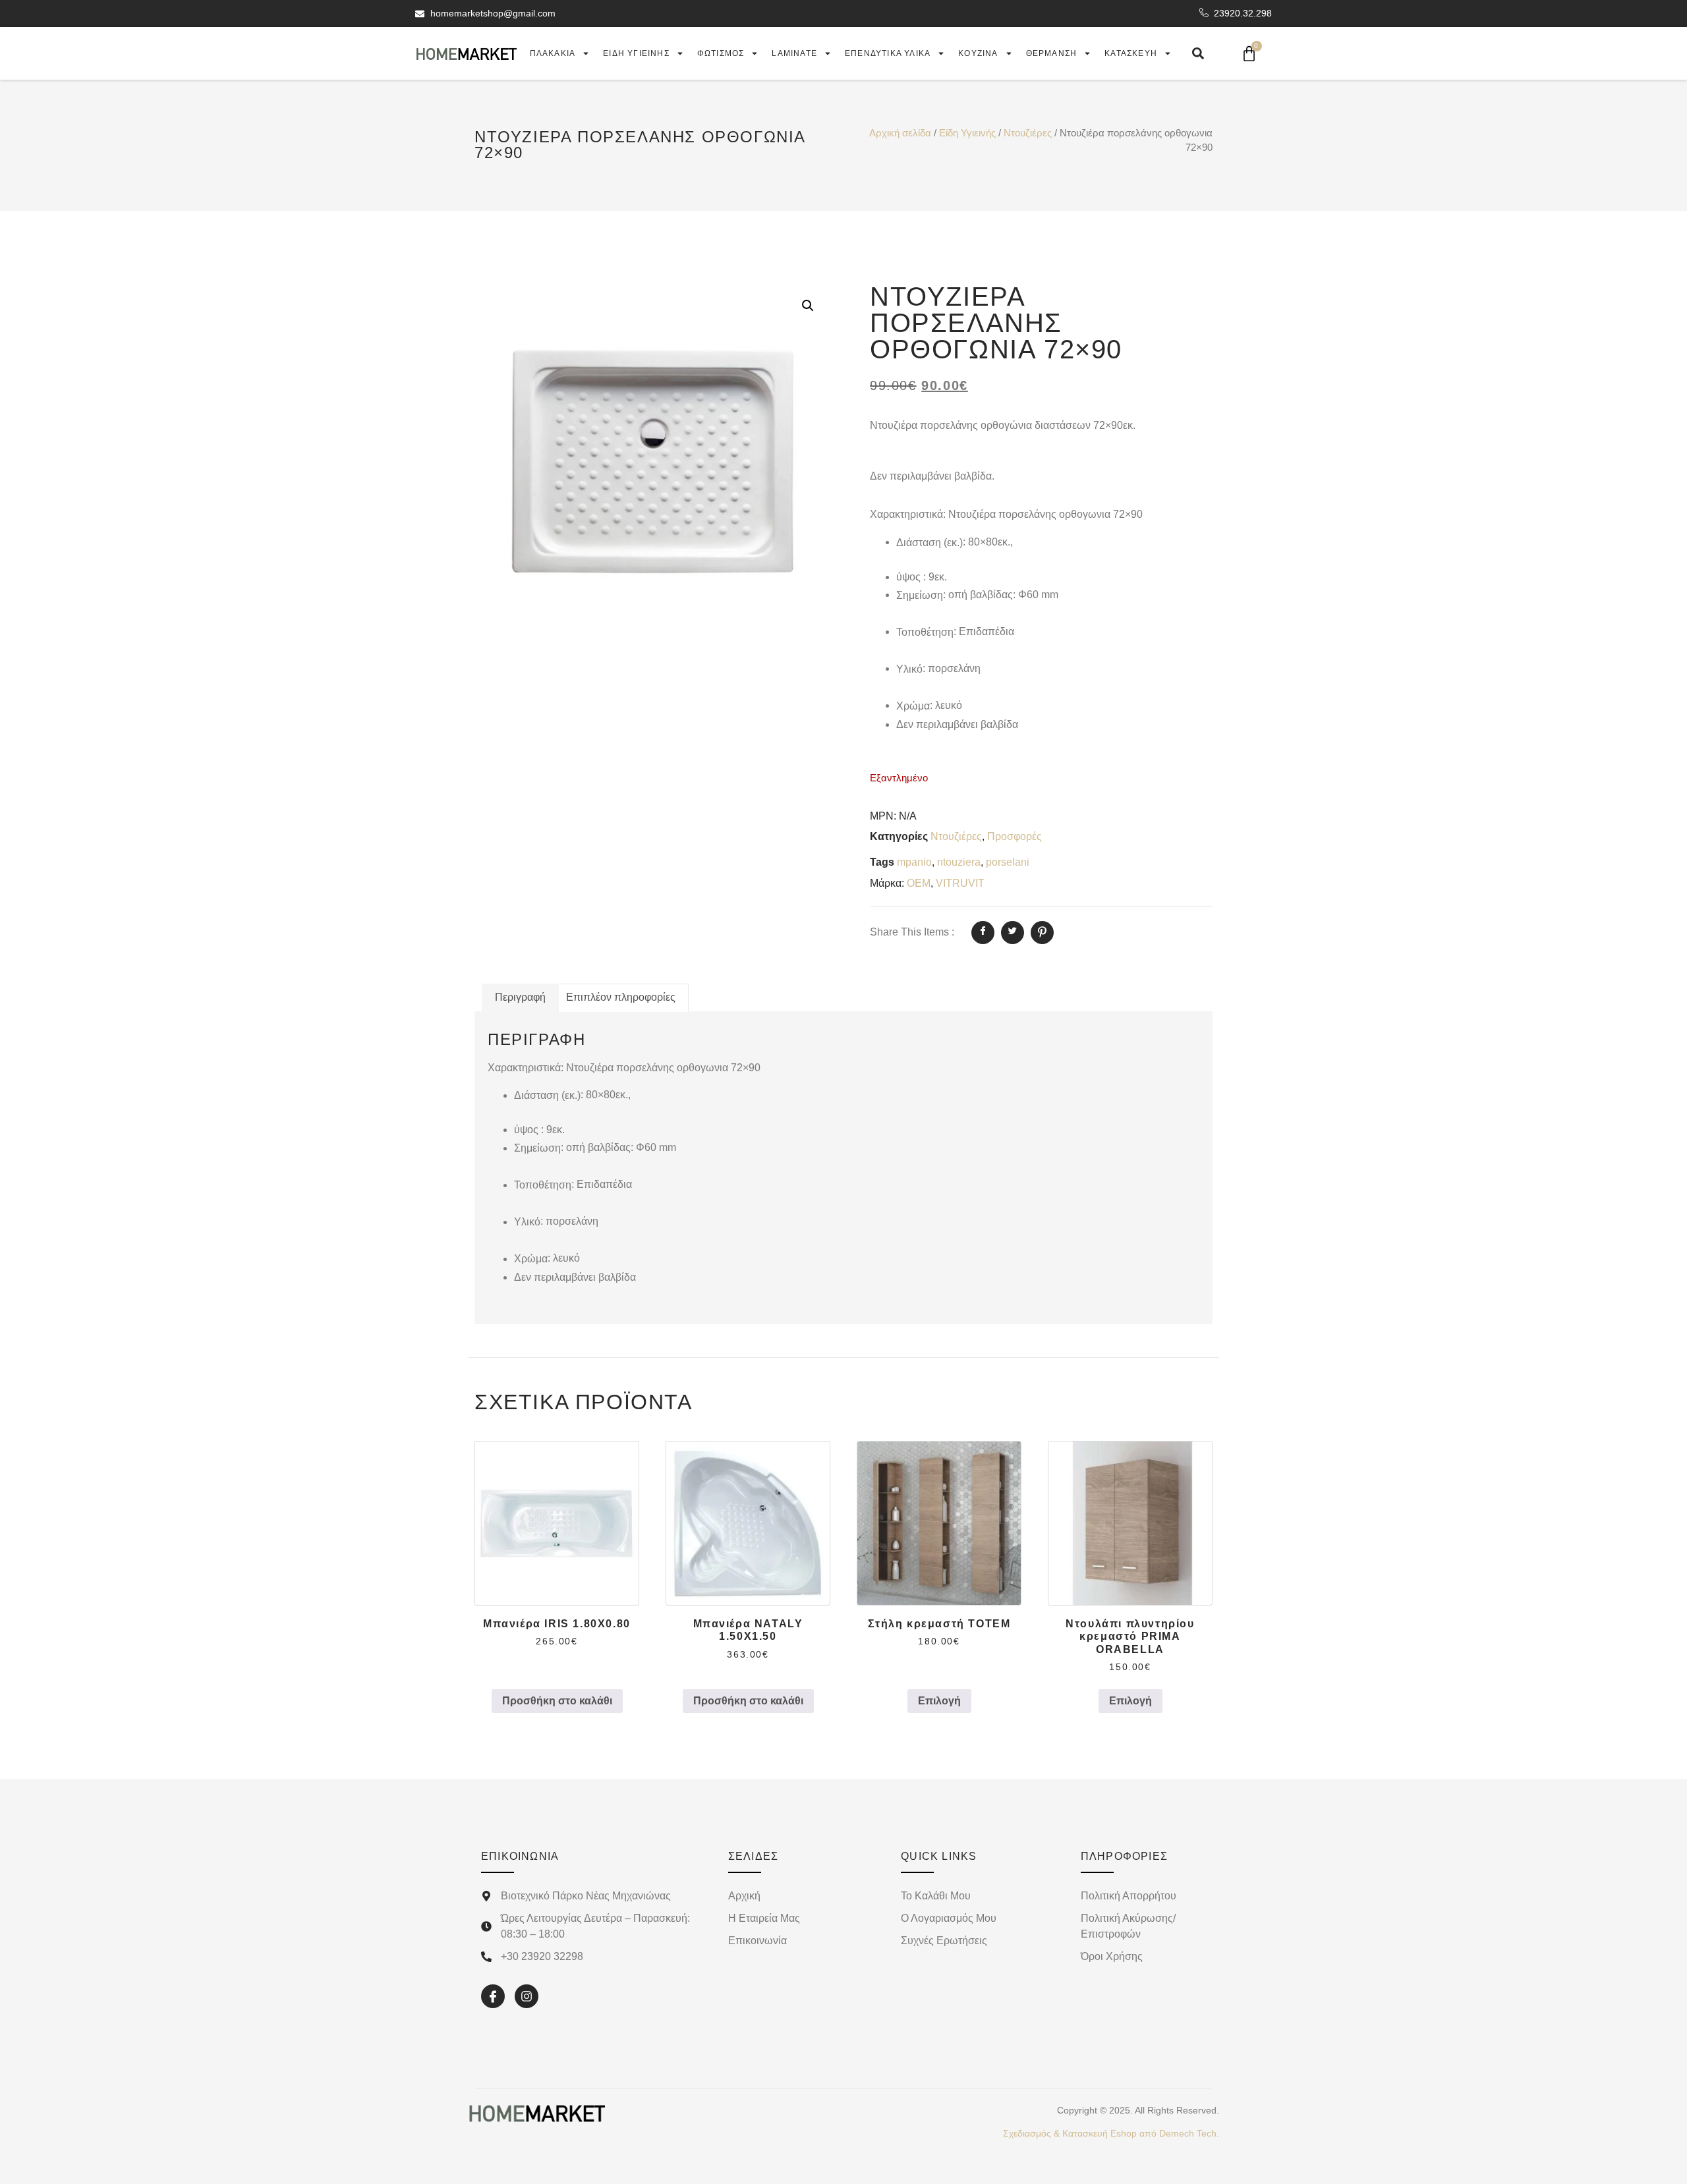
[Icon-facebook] (493, 1996)
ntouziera (959, 862)
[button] (808, 306)
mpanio (914, 862)
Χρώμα (913, 706)
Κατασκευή (1131, 53)
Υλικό (909, 669)
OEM (919, 883)
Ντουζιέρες (1028, 133)
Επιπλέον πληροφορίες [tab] (621, 997)
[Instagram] (527, 1996)
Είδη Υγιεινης (636, 53)
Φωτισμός (721, 53)
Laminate (794, 53)
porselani (1008, 862)
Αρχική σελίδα (900, 133)
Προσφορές (1015, 836)
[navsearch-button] (1198, 53)
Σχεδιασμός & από (1111, 2133)
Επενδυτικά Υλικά (888, 53)
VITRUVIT (960, 883)
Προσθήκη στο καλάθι (557, 1701)
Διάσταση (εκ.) (929, 543)
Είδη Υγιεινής (967, 133)
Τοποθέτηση (925, 632)
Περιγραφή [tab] (520, 997)
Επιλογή (939, 1701)
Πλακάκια (553, 53)
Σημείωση (920, 595)
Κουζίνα (978, 53)
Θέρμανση (1052, 53)
